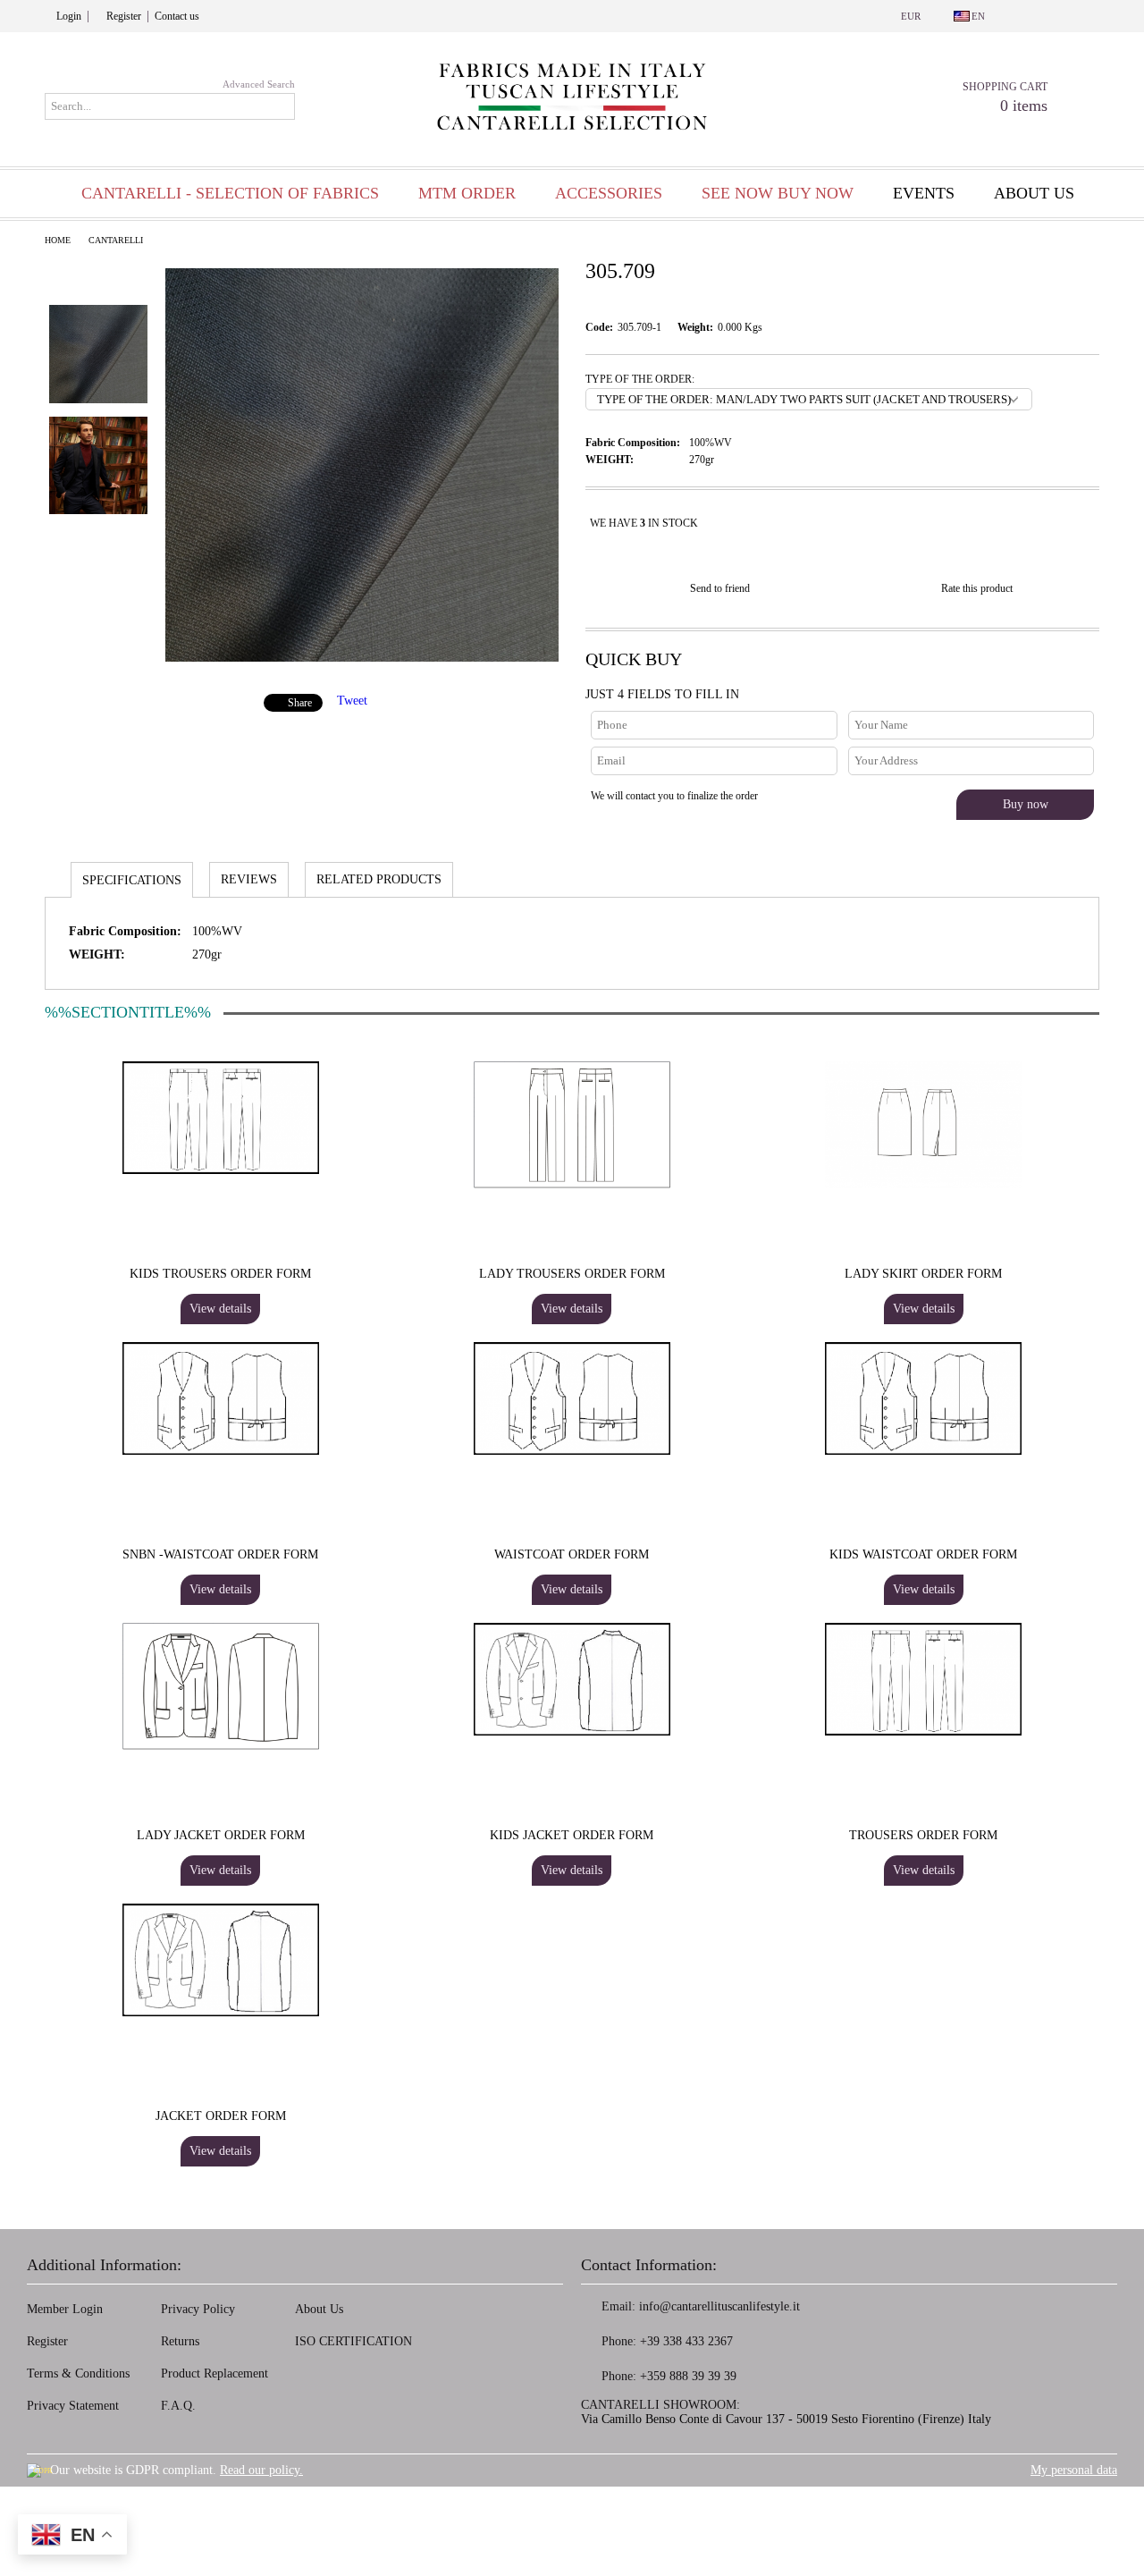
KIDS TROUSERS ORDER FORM (220, 1274)
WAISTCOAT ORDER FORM (572, 1554)
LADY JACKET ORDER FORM (221, 1835)
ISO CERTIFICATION (353, 2341)
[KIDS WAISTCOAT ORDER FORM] (923, 1398)
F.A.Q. (178, 2406)
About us (1034, 193)
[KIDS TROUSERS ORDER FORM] (221, 1118)
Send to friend (720, 588)
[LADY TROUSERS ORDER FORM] (572, 1125)
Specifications (132, 880)
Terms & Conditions (78, 2373)
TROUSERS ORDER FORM (923, 1835)
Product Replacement (214, 2373)
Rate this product (977, 588)
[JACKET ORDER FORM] (221, 1960)
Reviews (249, 879)
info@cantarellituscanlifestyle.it (719, 2306)
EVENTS (924, 193)
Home (58, 240)
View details (220, 1309)
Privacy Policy (198, 2309)
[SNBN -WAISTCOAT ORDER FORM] (221, 1398)
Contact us (177, 16)
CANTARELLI (116, 240)
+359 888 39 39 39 (688, 2376)
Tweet (352, 701)
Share (300, 703)
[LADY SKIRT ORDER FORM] (923, 1125)
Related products (379, 879)
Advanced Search (259, 84)
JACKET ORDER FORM (221, 2116)
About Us (319, 2309)
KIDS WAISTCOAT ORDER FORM (923, 1554)
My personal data (1074, 2470)
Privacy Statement (73, 2406)
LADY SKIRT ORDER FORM (923, 1274)
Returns (180, 2341)
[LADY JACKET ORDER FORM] (221, 1686)
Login (69, 16)
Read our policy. (261, 2470)
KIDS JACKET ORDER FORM (572, 1835)
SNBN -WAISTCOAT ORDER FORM (220, 1554)
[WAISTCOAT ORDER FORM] (572, 1398)
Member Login (65, 2309)
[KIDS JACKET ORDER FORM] (572, 1679)
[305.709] (362, 658)
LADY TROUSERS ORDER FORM (572, 1274)
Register (124, 16)
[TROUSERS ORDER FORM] (923, 1679)
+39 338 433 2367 (686, 2341)
